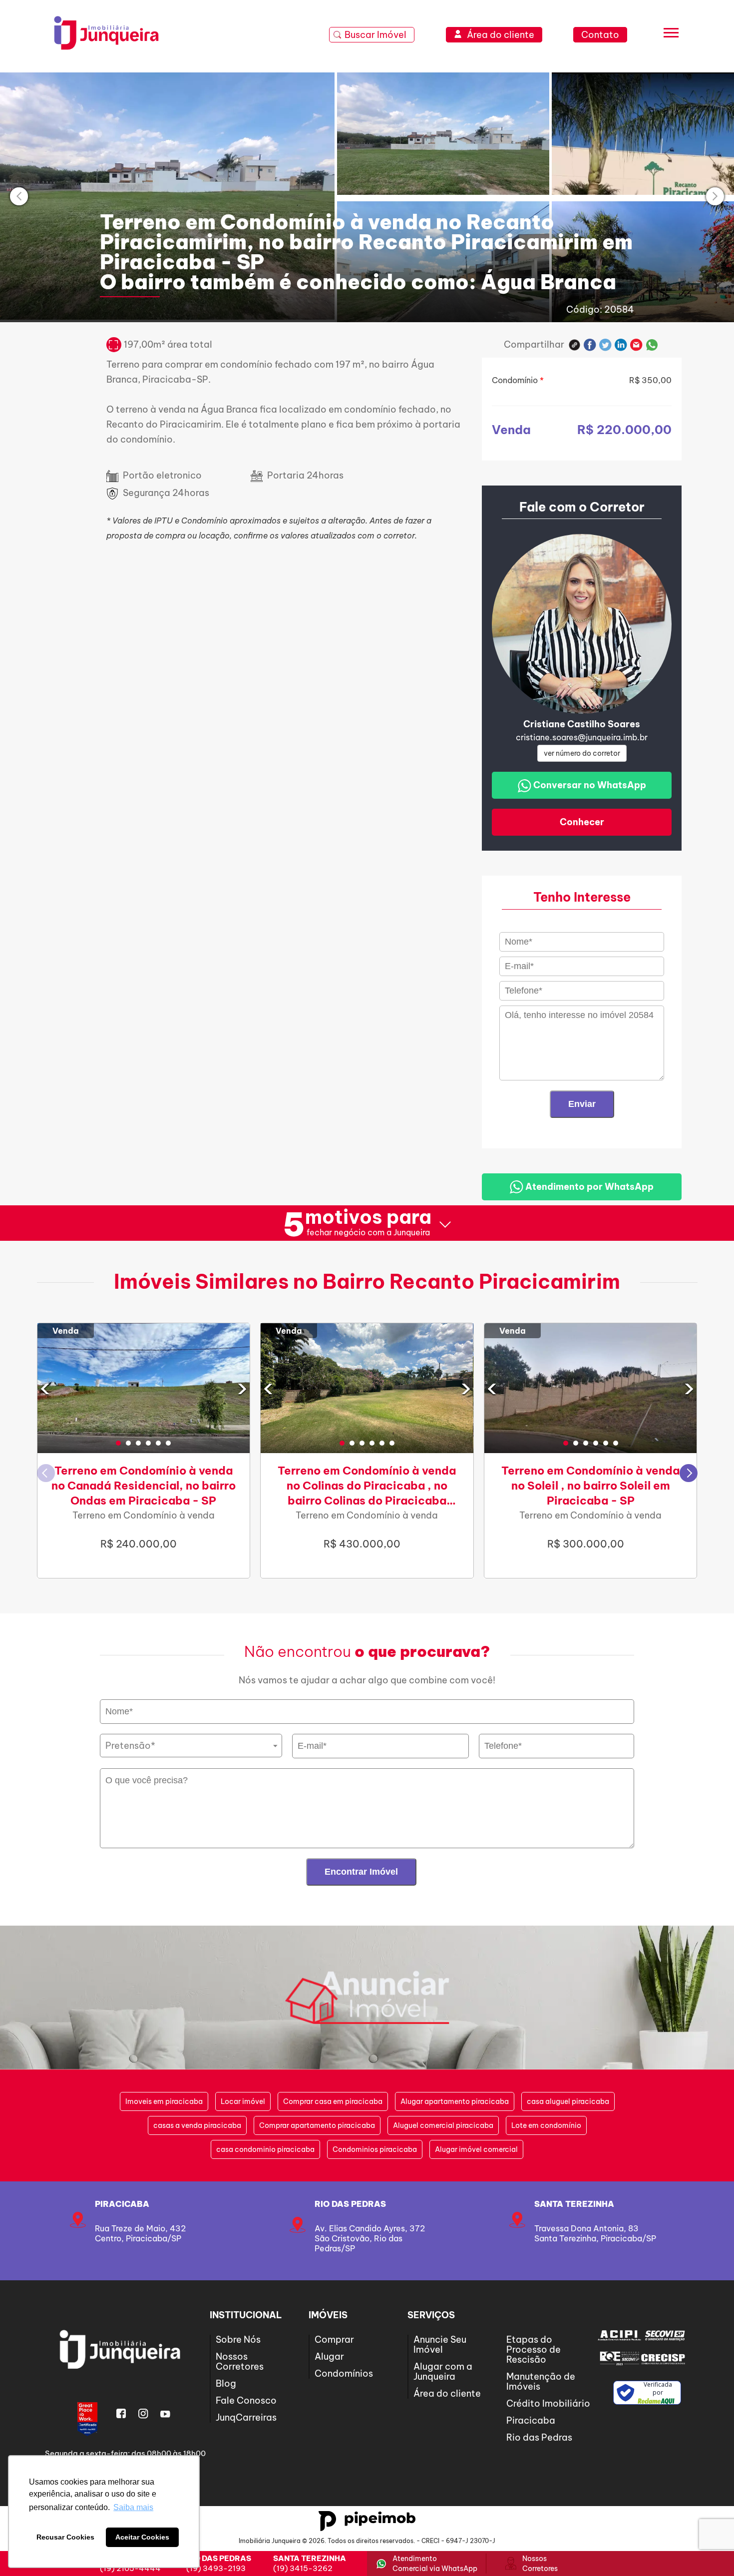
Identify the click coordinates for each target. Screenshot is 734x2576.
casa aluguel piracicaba (568, 2101)
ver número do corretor (582, 753)
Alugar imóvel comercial (476, 2149)
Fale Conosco (246, 2400)
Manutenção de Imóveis (541, 2381)
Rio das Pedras (350, 2204)
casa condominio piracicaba (265, 2149)
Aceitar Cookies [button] (142, 2537)
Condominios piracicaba (375, 2149)
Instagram (143, 2414)
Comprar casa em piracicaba (333, 2101)
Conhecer (582, 822)
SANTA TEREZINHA (574, 2204)
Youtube (165, 2414)
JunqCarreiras (246, 2417)
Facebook (590, 345)
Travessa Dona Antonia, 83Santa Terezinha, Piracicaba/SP (595, 2233)
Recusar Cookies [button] (65, 2537)
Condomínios (344, 2373)
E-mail (636, 345)
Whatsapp (652, 345)
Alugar (329, 2356)
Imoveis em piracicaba (164, 2101)
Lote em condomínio (546, 2125)
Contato (600, 35)
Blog (226, 2383)
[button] (118, 1443)
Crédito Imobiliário (548, 2403)
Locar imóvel (243, 2101)
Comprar (334, 2339)
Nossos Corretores (240, 2361)
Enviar (582, 1104)
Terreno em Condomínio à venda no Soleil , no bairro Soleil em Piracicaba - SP (590, 1486)
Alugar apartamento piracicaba (455, 2101)
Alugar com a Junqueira (443, 2371)
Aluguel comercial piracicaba (443, 2125)
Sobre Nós (238, 2339)
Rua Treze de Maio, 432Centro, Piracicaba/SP (140, 2233)
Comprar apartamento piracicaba (317, 2125)
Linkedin (621, 345)
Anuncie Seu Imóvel (440, 2344)
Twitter (605, 345)
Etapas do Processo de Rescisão (534, 2349)
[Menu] (671, 35)
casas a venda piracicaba (197, 2125)
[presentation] (19, 196)
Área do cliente (447, 2393)
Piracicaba (122, 2204)
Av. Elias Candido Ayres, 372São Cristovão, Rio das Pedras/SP (370, 2238)
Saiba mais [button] (133, 2507)
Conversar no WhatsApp (589, 785)
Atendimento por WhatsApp (588, 1187)
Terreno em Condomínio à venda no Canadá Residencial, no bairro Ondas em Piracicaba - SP (144, 1486)
